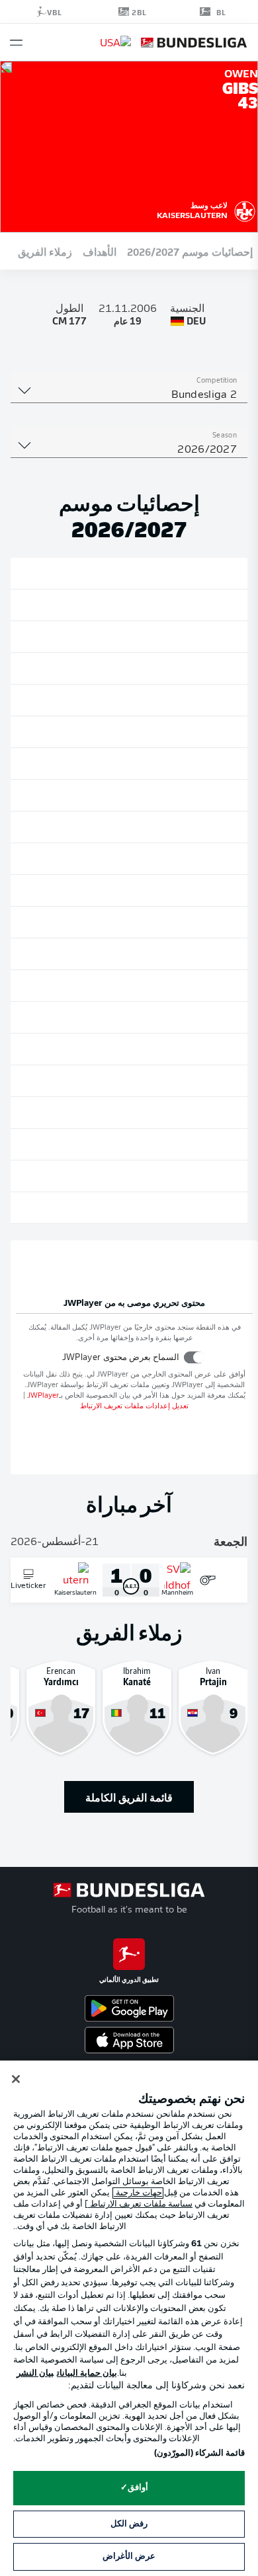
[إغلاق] (16, 2079)
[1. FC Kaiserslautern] (245, 209)
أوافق (138, 2488)
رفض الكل (129, 2524)
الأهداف (100, 251)
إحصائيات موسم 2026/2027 (190, 251)
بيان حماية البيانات (87, 2373)
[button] (16, 43)
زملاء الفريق (45, 251)
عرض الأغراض (129, 2557)
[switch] (194, 1357)
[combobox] (129, 395)
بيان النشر (35, 2373)
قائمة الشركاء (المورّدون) (199, 2453)
